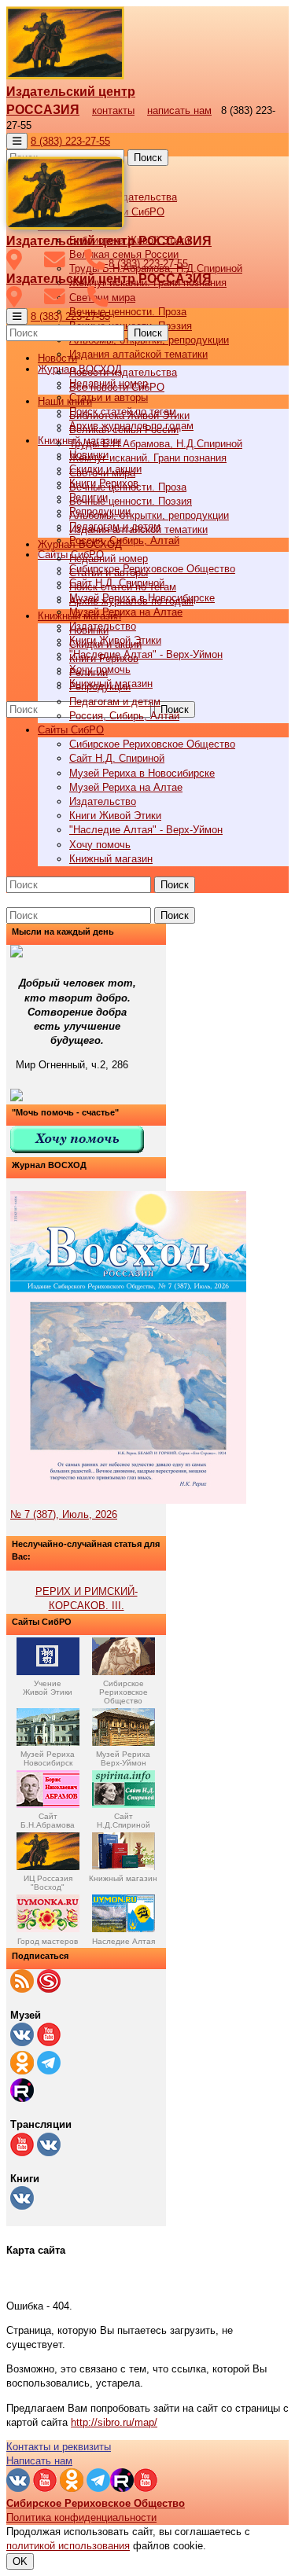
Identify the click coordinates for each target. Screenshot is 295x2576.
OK (20, 2561)
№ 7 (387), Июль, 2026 (64, 1514)
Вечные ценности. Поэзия (131, 501)
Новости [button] (57, 358)
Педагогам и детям (115, 702)
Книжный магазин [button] (79, 616)
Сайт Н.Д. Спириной (117, 758)
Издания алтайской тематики (138, 354)
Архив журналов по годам (131, 601)
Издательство (103, 801)
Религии (88, 672)
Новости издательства (123, 372)
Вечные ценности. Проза (128, 312)
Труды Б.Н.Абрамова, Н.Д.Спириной (156, 444)
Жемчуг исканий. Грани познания (148, 458)
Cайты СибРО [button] (71, 730)
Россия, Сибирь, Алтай (124, 540)
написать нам (179, 110)
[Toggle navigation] (17, 141)
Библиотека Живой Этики (129, 415)
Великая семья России (124, 430)
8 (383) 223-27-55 (70, 141)
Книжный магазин (111, 859)
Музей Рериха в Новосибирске (142, 773)
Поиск (148, 158)
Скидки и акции (105, 644)
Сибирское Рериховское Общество (152, 569)
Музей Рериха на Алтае (126, 612)
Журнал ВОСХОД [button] (80, 544)
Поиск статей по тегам (123, 587)
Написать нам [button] (39, 2461)
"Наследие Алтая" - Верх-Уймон (146, 654)
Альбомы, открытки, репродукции (149, 515)
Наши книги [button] (65, 401)
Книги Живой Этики (115, 816)
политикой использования (68, 2546)
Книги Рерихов (104, 658)
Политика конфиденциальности (81, 2517)
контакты (113, 110)
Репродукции (100, 687)
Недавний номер (109, 559)
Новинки (89, 630)
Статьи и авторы (109, 397)
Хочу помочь (100, 845)
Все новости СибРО (117, 387)
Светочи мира (102, 473)
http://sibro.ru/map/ (114, 2422)
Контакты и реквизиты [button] (59, 2447)
